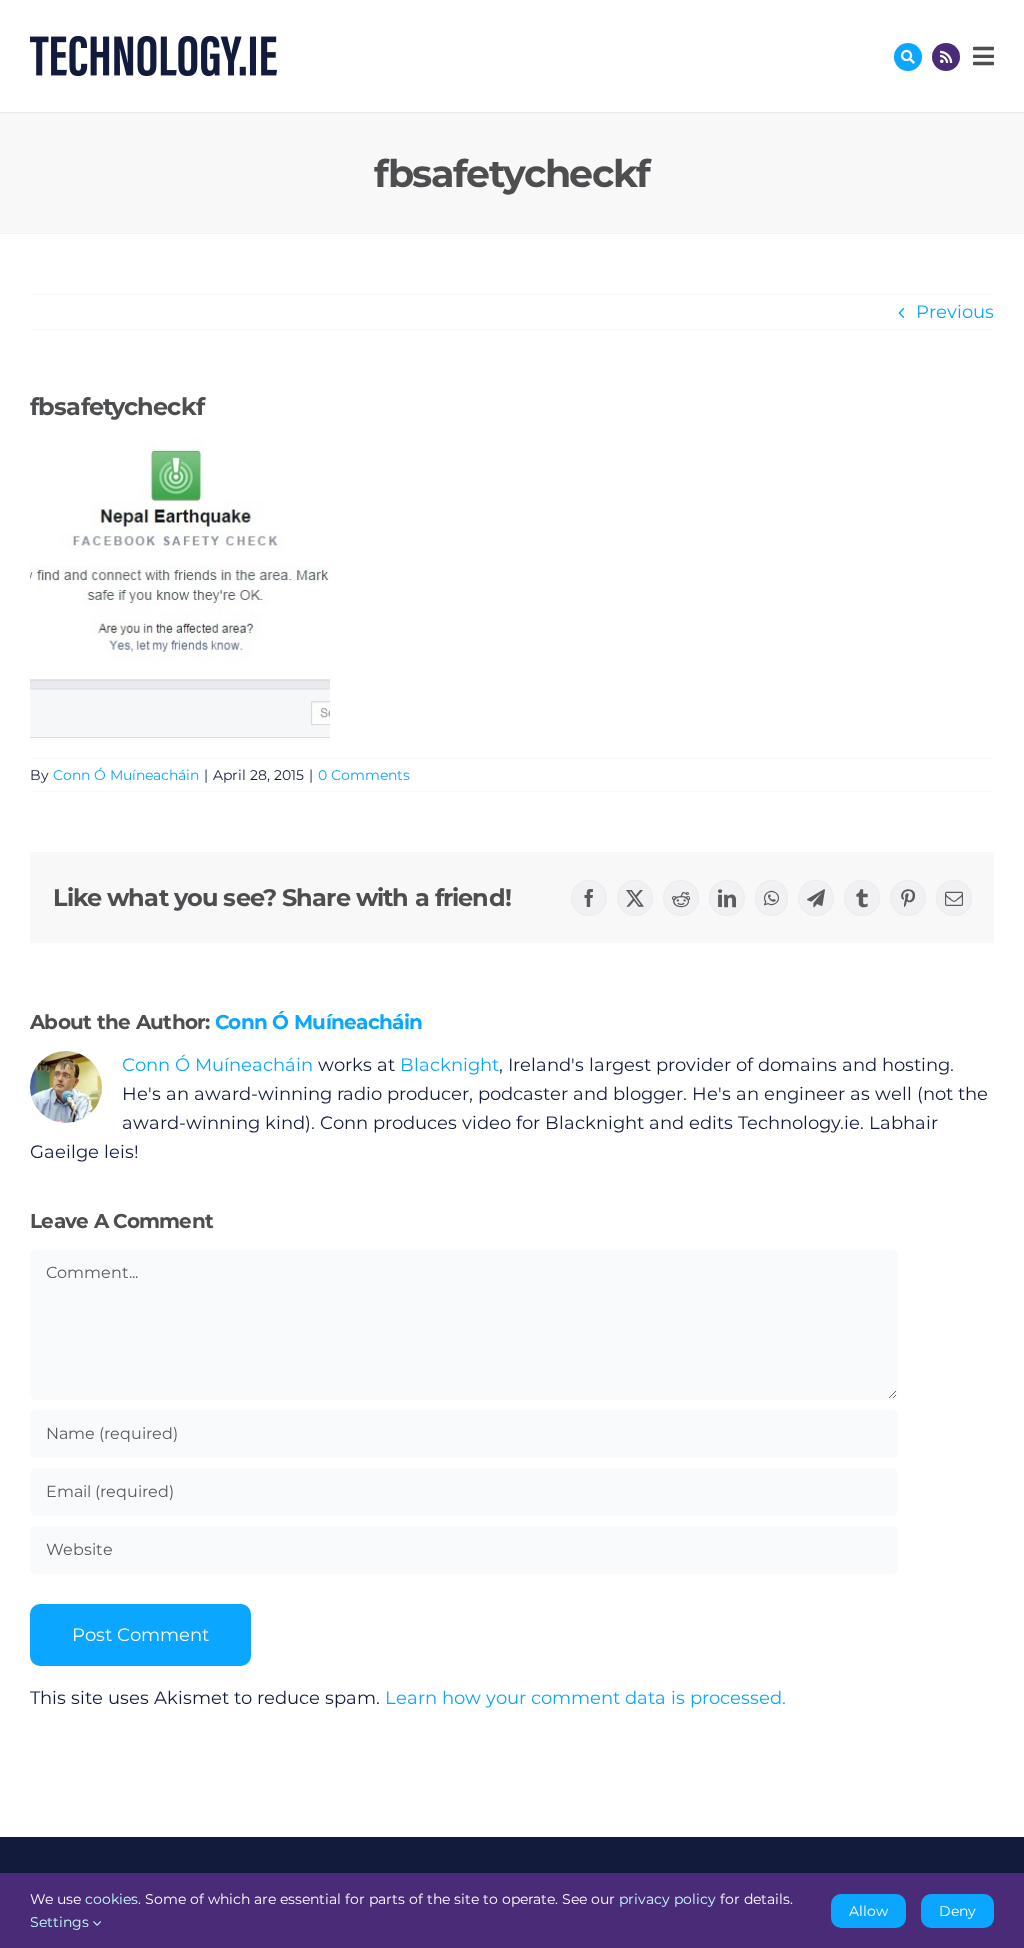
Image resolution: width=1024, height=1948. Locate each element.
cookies (111, 1899)
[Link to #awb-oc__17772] (908, 57)
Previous (955, 312)
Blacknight (449, 1065)
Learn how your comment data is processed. (585, 1698)
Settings (61, 1922)
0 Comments (364, 775)
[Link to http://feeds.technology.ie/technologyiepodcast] (946, 57)
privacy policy (667, 1899)
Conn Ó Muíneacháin (126, 775)
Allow (868, 1911)
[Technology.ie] (153, 45)
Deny (957, 1911)
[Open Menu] (981, 56)
